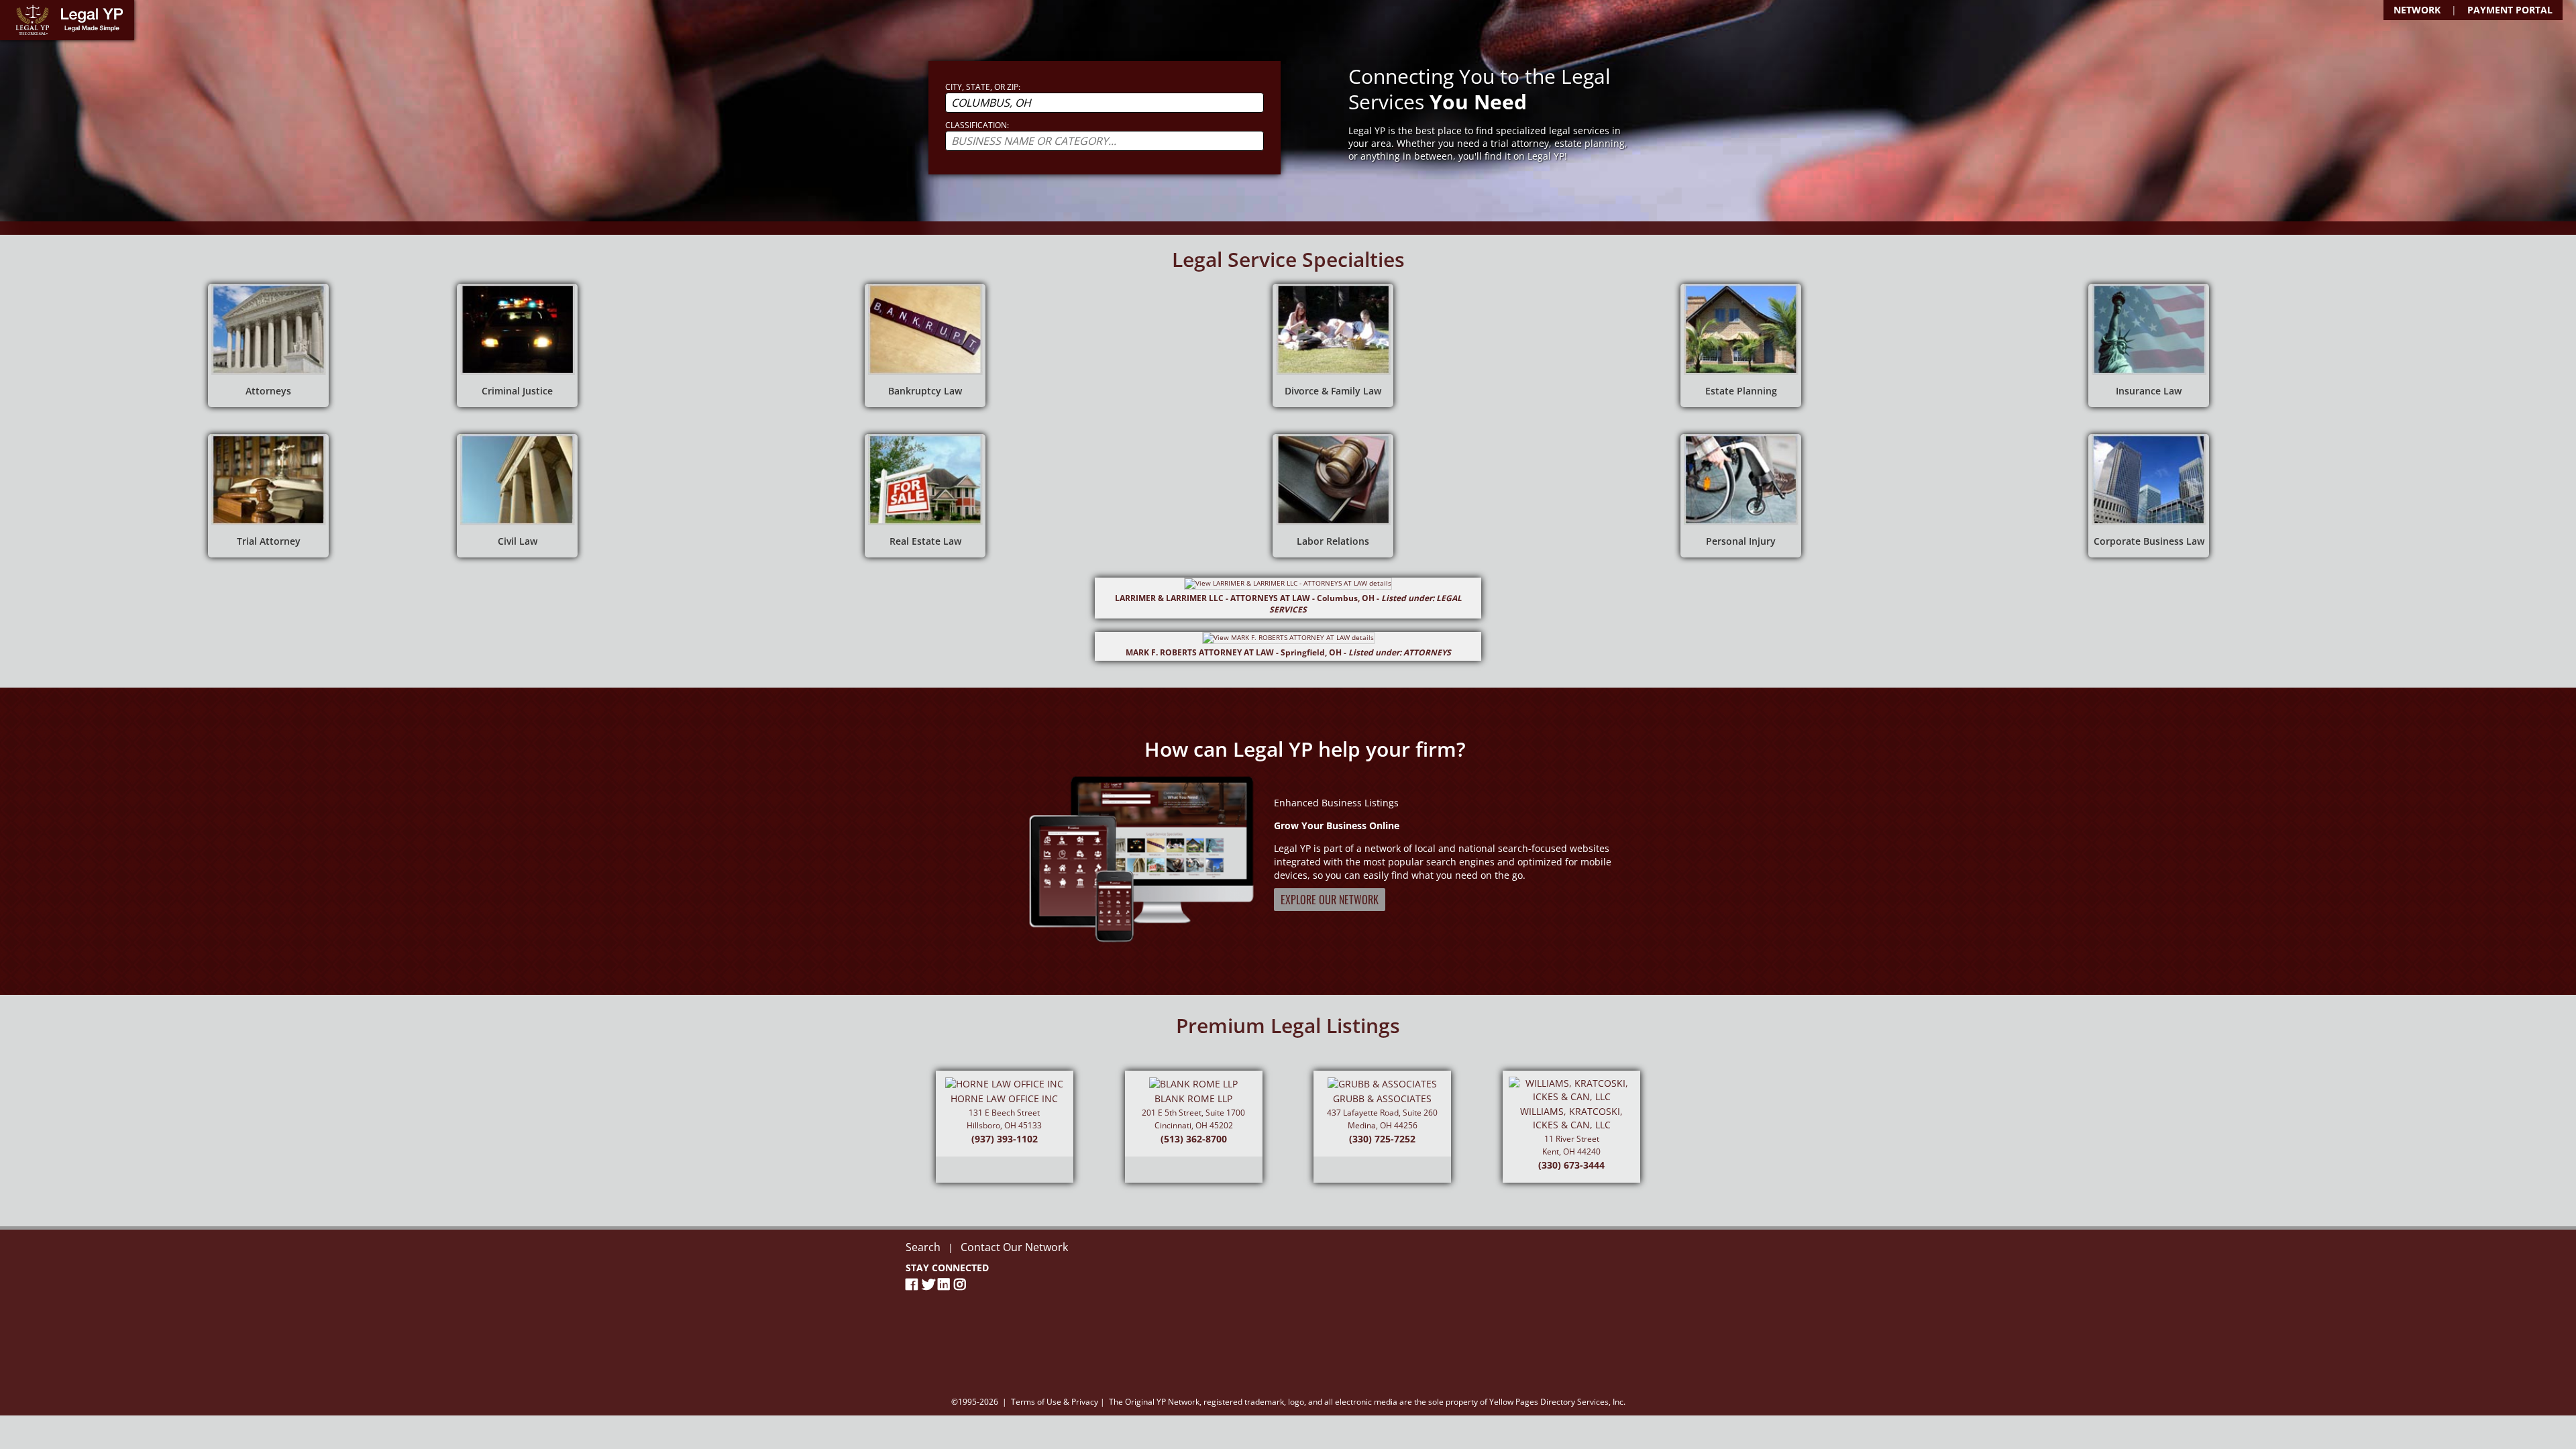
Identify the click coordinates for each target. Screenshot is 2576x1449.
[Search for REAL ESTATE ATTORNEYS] (925, 496)
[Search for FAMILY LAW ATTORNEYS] (1333, 345)
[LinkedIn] (946, 1284)
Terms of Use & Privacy (1055, 1402)
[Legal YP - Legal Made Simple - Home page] (67, 20)
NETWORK (2417, 10)
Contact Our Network (1014, 1247)
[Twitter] (930, 1284)
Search (923, 1247)
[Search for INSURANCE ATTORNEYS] (2149, 345)
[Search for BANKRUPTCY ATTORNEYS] (925, 345)
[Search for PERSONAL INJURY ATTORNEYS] (1741, 496)
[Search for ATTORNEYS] (268, 345)
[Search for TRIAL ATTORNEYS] (268, 496)
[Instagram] (962, 1284)
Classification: (977, 125)
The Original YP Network (1154, 1402)
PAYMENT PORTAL (2510, 10)
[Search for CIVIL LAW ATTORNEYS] (517, 496)
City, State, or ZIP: (983, 87)
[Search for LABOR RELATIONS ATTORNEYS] (1333, 496)
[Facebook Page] (914, 1284)
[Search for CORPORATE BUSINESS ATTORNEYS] (2149, 496)
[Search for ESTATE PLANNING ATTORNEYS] (1741, 345)
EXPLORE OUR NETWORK (1330, 900)
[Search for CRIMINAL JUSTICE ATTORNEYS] (517, 345)
